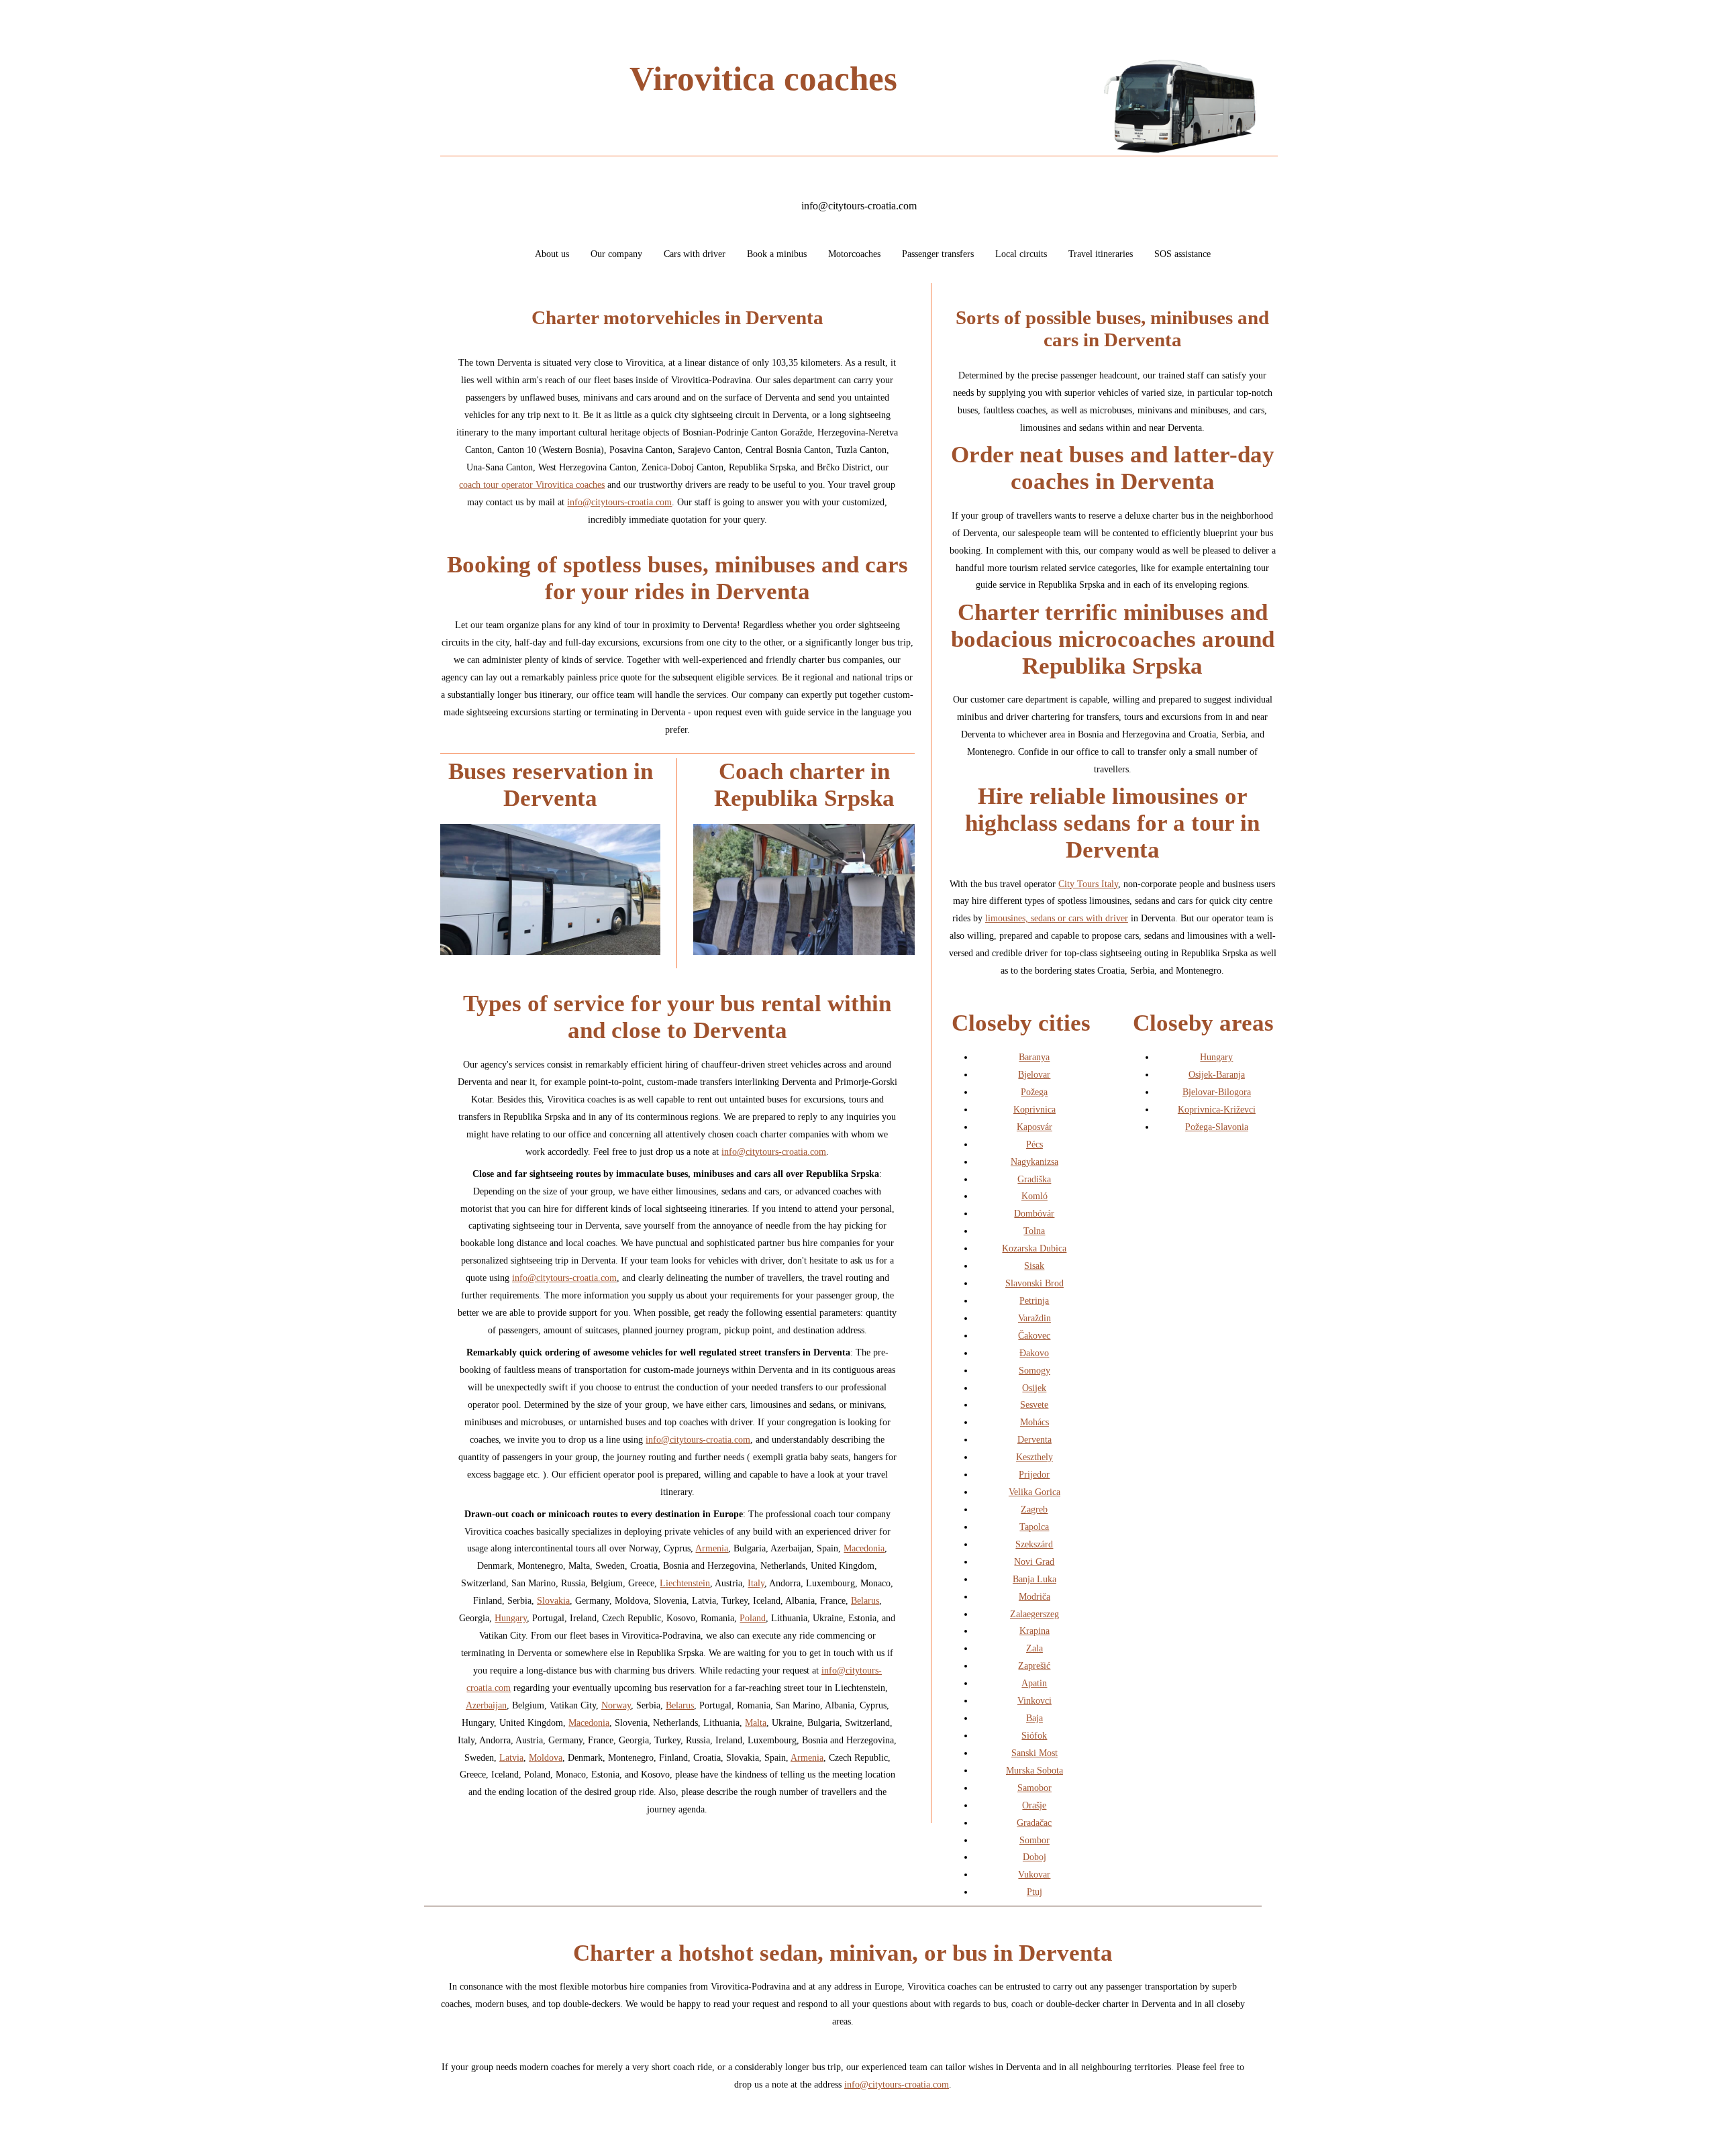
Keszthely (1034, 1457)
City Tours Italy (1088, 884)
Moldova (546, 1757)
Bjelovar (1034, 1074)
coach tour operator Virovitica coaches (532, 484)
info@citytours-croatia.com (859, 206)
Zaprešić (1034, 1665)
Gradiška (1034, 1179)
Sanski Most (1034, 1753)
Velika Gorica (1034, 1492)
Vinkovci (1034, 1700)
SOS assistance (1182, 254)
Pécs (1034, 1144)
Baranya (1034, 1057)
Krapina (1034, 1631)
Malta (756, 1723)
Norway (616, 1705)
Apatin (1034, 1683)
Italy (756, 1583)
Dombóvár (1034, 1213)
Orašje (1034, 1805)
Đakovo (1034, 1353)
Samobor (1034, 1788)
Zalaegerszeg (1034, 1614)
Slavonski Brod (1034, 1283)
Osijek (1034, 1388)
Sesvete (1034, 1404)
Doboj (1034, 1857)
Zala (1034, 1648)
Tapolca (1034, 1527)
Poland (753, 1618)
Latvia (511, 1757)
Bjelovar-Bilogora (1217, 1092)
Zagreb (1034, 1509)
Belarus (865, 1600)
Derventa (1034, 1439)
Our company (616, 254)
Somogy (1034, 1370)
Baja (1034, 1718)
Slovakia (553, 1600)
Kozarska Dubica (1034, 1248)
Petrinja (1034, 1300)
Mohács (1034, 1422)
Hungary (511, 1618)
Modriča (1034, 1596)
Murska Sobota (1034, 1770)
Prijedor (1034, 1474)
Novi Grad (1034, 1561)
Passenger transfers (938, 254)
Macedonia (864, 1548)
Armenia (712, 1548)
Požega (1034, 1092)
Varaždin (1034, 1318)
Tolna (1034, 1231)
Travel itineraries (1101, 254)
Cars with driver (695, 254)
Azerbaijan (486, 1705)
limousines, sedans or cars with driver (1057, 918)
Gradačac (1034, 1823)
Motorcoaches (854, 254)
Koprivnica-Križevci (1217, 1109)
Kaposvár (1034, 1127)
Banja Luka (1034, 1579)
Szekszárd (1034, 1544)
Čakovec (1034, 1335)
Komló (1034, 1196)
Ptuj (1034, 1892)
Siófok (1034, 1735)
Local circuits (1021, 254)
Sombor (1034, 1840)
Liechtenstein (685, 1583)
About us (552, 254)
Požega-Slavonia (1217, 1127)
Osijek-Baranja (1217, 1074)
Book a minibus (777, 254)
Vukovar (1034, 1874)
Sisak (1034, 1266)
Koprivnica (1034, 1109)
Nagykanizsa (1034, 1162)
